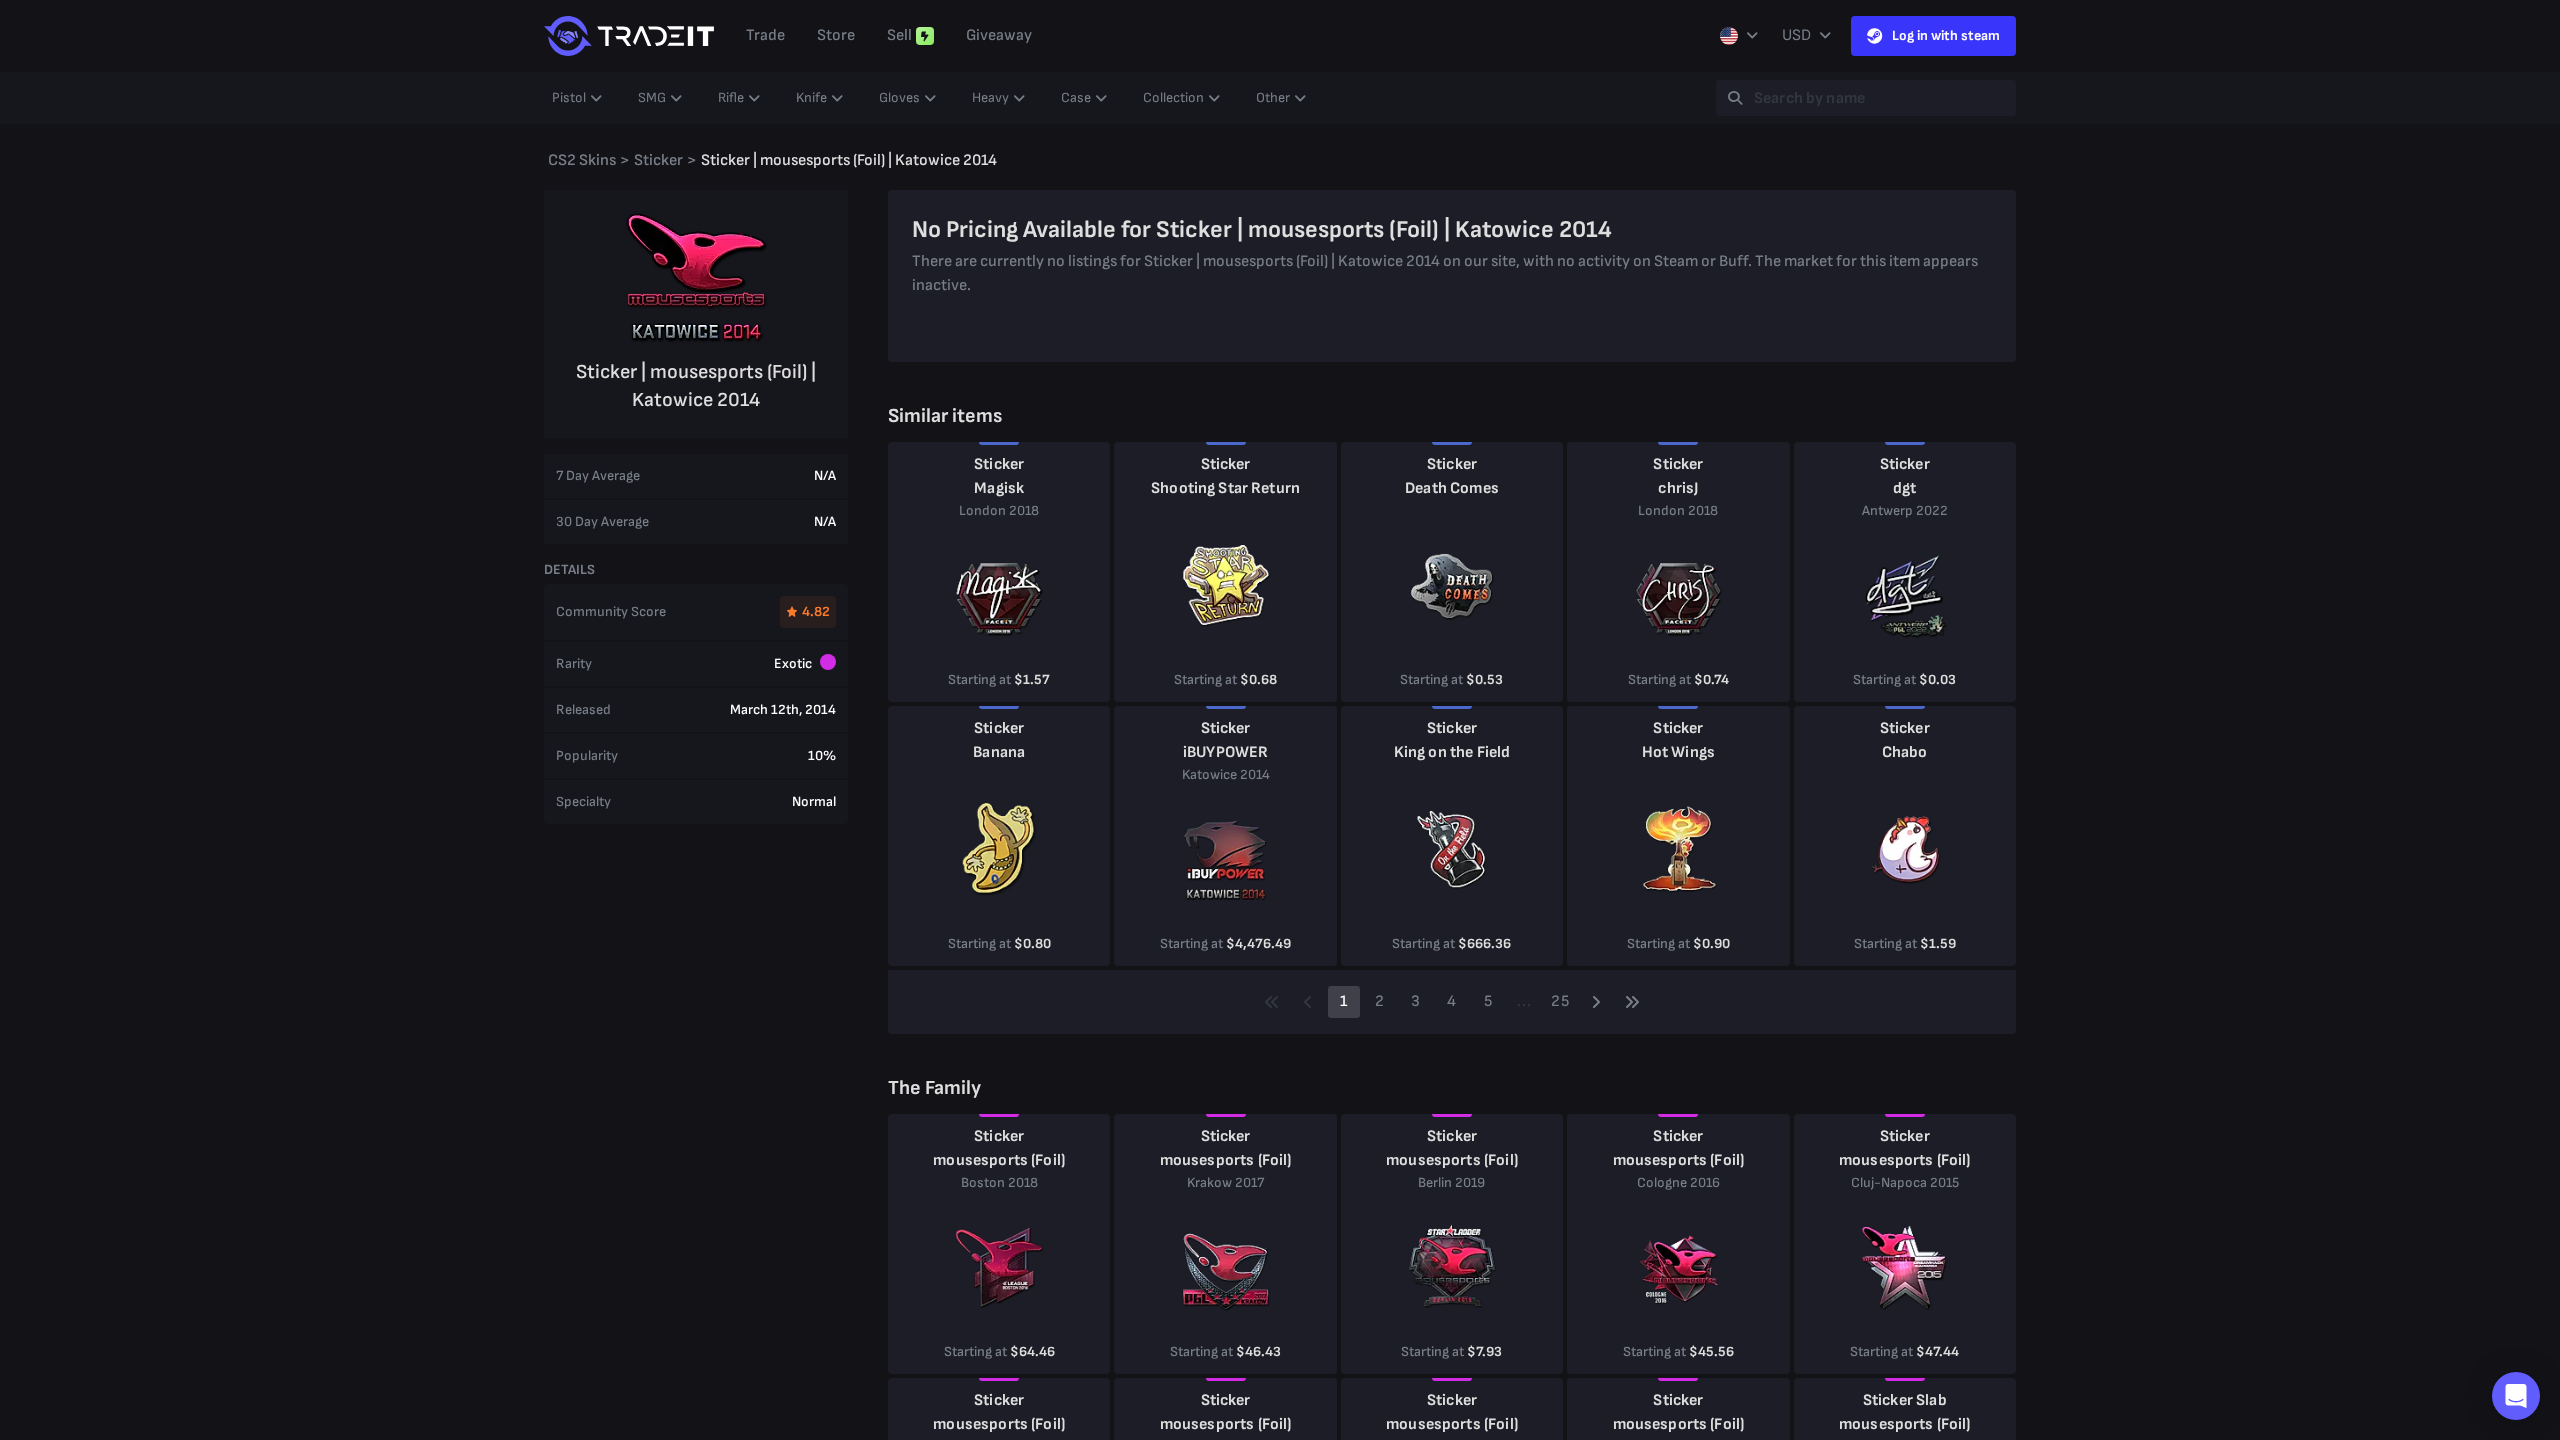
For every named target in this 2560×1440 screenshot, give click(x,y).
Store (836, 35)
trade (765, 35)
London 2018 (999, 510)
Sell (899, 35)
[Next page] (1596, 1002)
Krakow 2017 (1225, 1182)
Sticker (999, 464)
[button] (2516, 1396)
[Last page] (1632, 1002)
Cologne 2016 (1678, 1182)
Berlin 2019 (1451, 1182)
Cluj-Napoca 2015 (1905, 1182)
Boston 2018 (999, 1182)
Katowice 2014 (1226, 774)
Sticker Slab (1905, 1400)
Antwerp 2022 (1905, 510)
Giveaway (999, 35)
